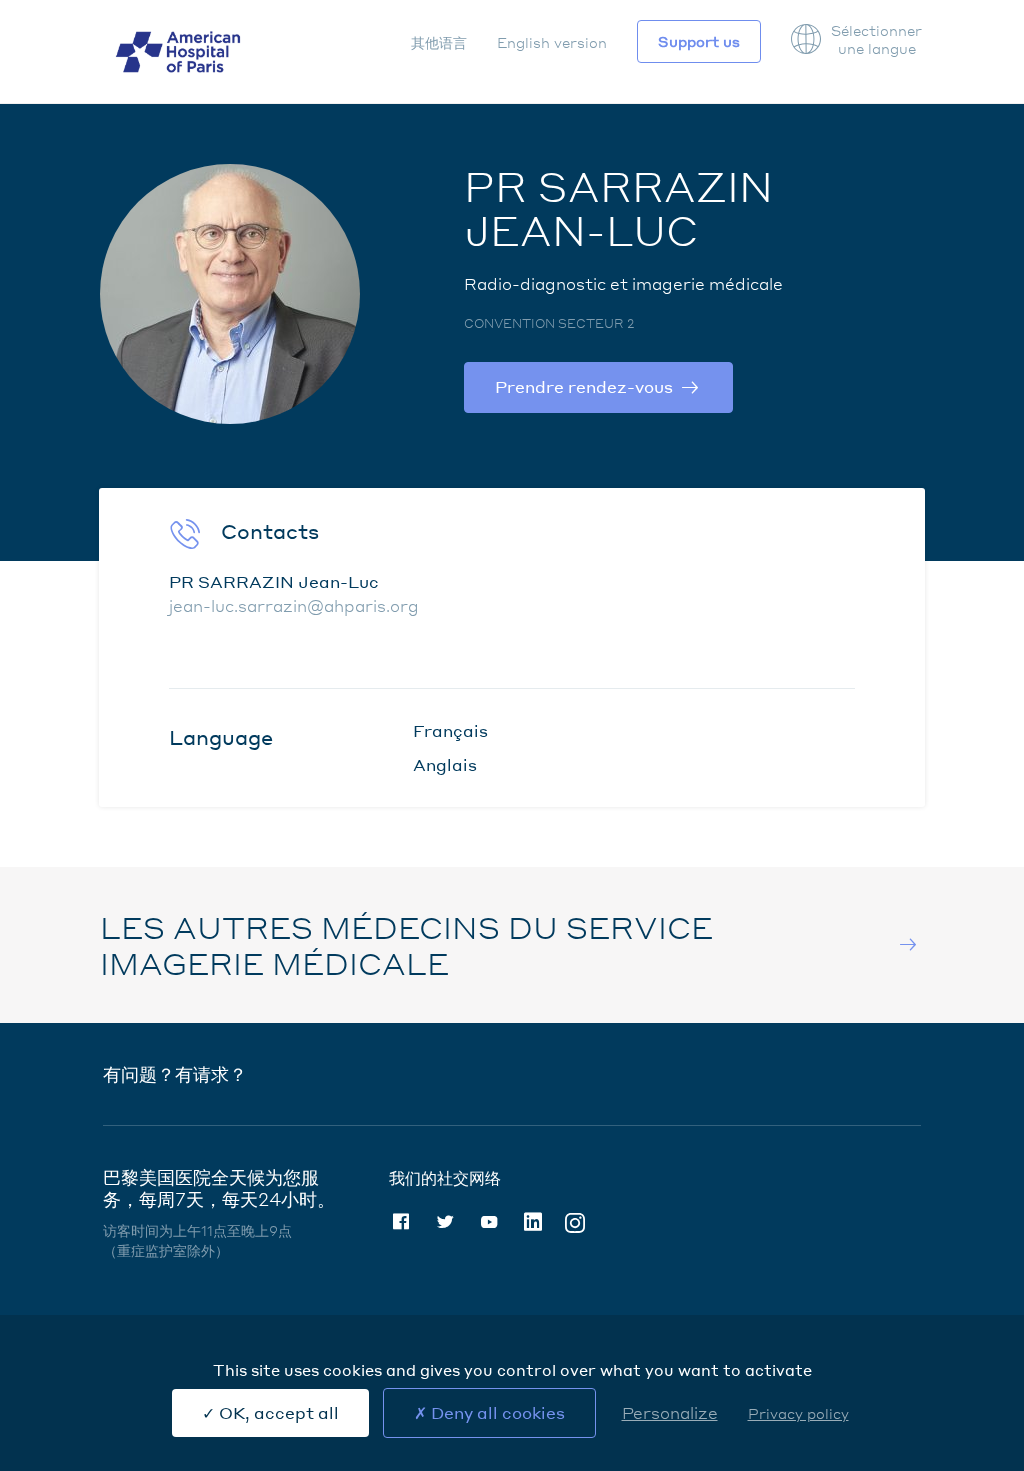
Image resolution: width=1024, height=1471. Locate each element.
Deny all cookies (496, 1412)
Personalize (670, 1412)
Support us (699, 41)
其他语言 (439, 42)
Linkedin (533, 1222)
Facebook (401, 1222)
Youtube (489, 1222)
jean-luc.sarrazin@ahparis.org (294, 605)
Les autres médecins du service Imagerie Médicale (406, 945)
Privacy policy (798, 1413)
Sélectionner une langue (876, 39)
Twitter (445, 1222)
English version (552, 42)
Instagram (575, 1221)
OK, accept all (277, 1412)
